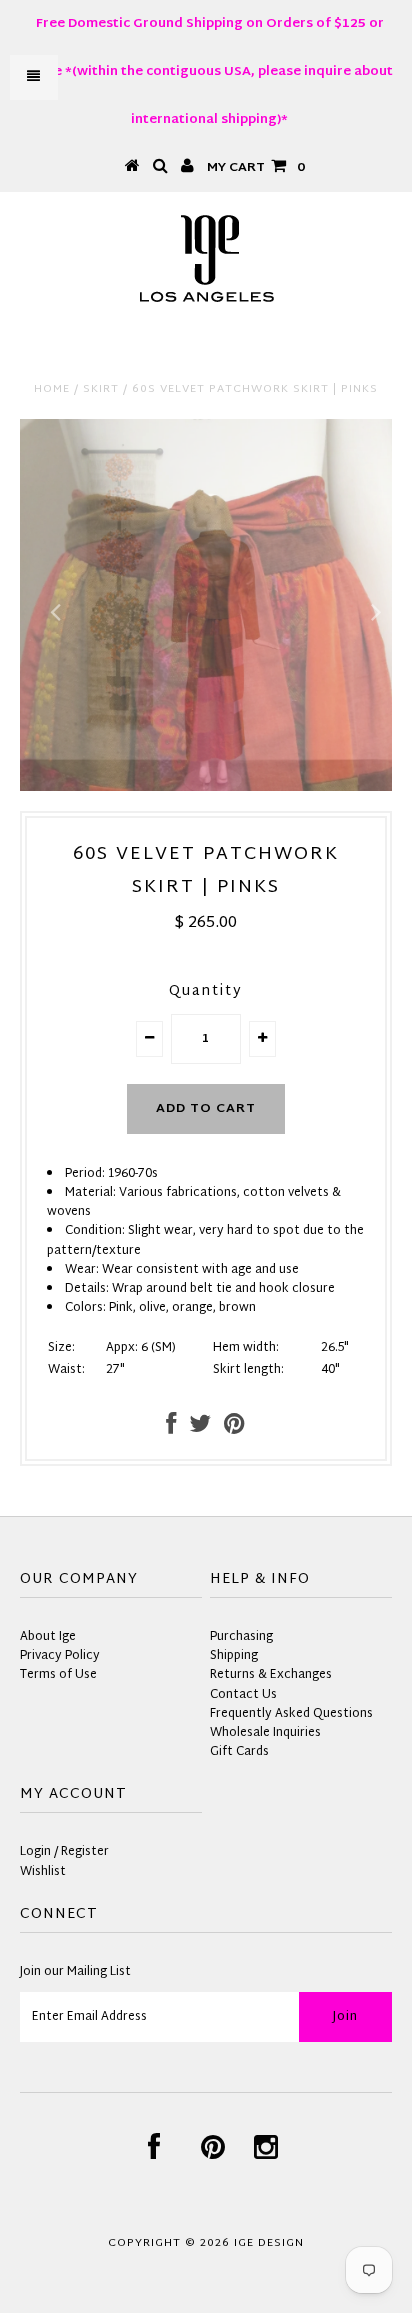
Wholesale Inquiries (265, 1733)
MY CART (256, 168)
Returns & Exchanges (271, 1675)
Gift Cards (239, 1752)
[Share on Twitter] (200, 1429)
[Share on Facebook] (171, 1429)
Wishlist (43, 1872)
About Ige (48, 1637)
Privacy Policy (60, 1656)
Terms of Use (58, 1675)
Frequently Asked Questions (291, 1714)
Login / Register (64, 1852)
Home (52, 389)
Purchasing (241, 1637)
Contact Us (243, 1695)
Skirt (101, 389)
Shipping (234, 1656)
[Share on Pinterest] (234, 1429)
